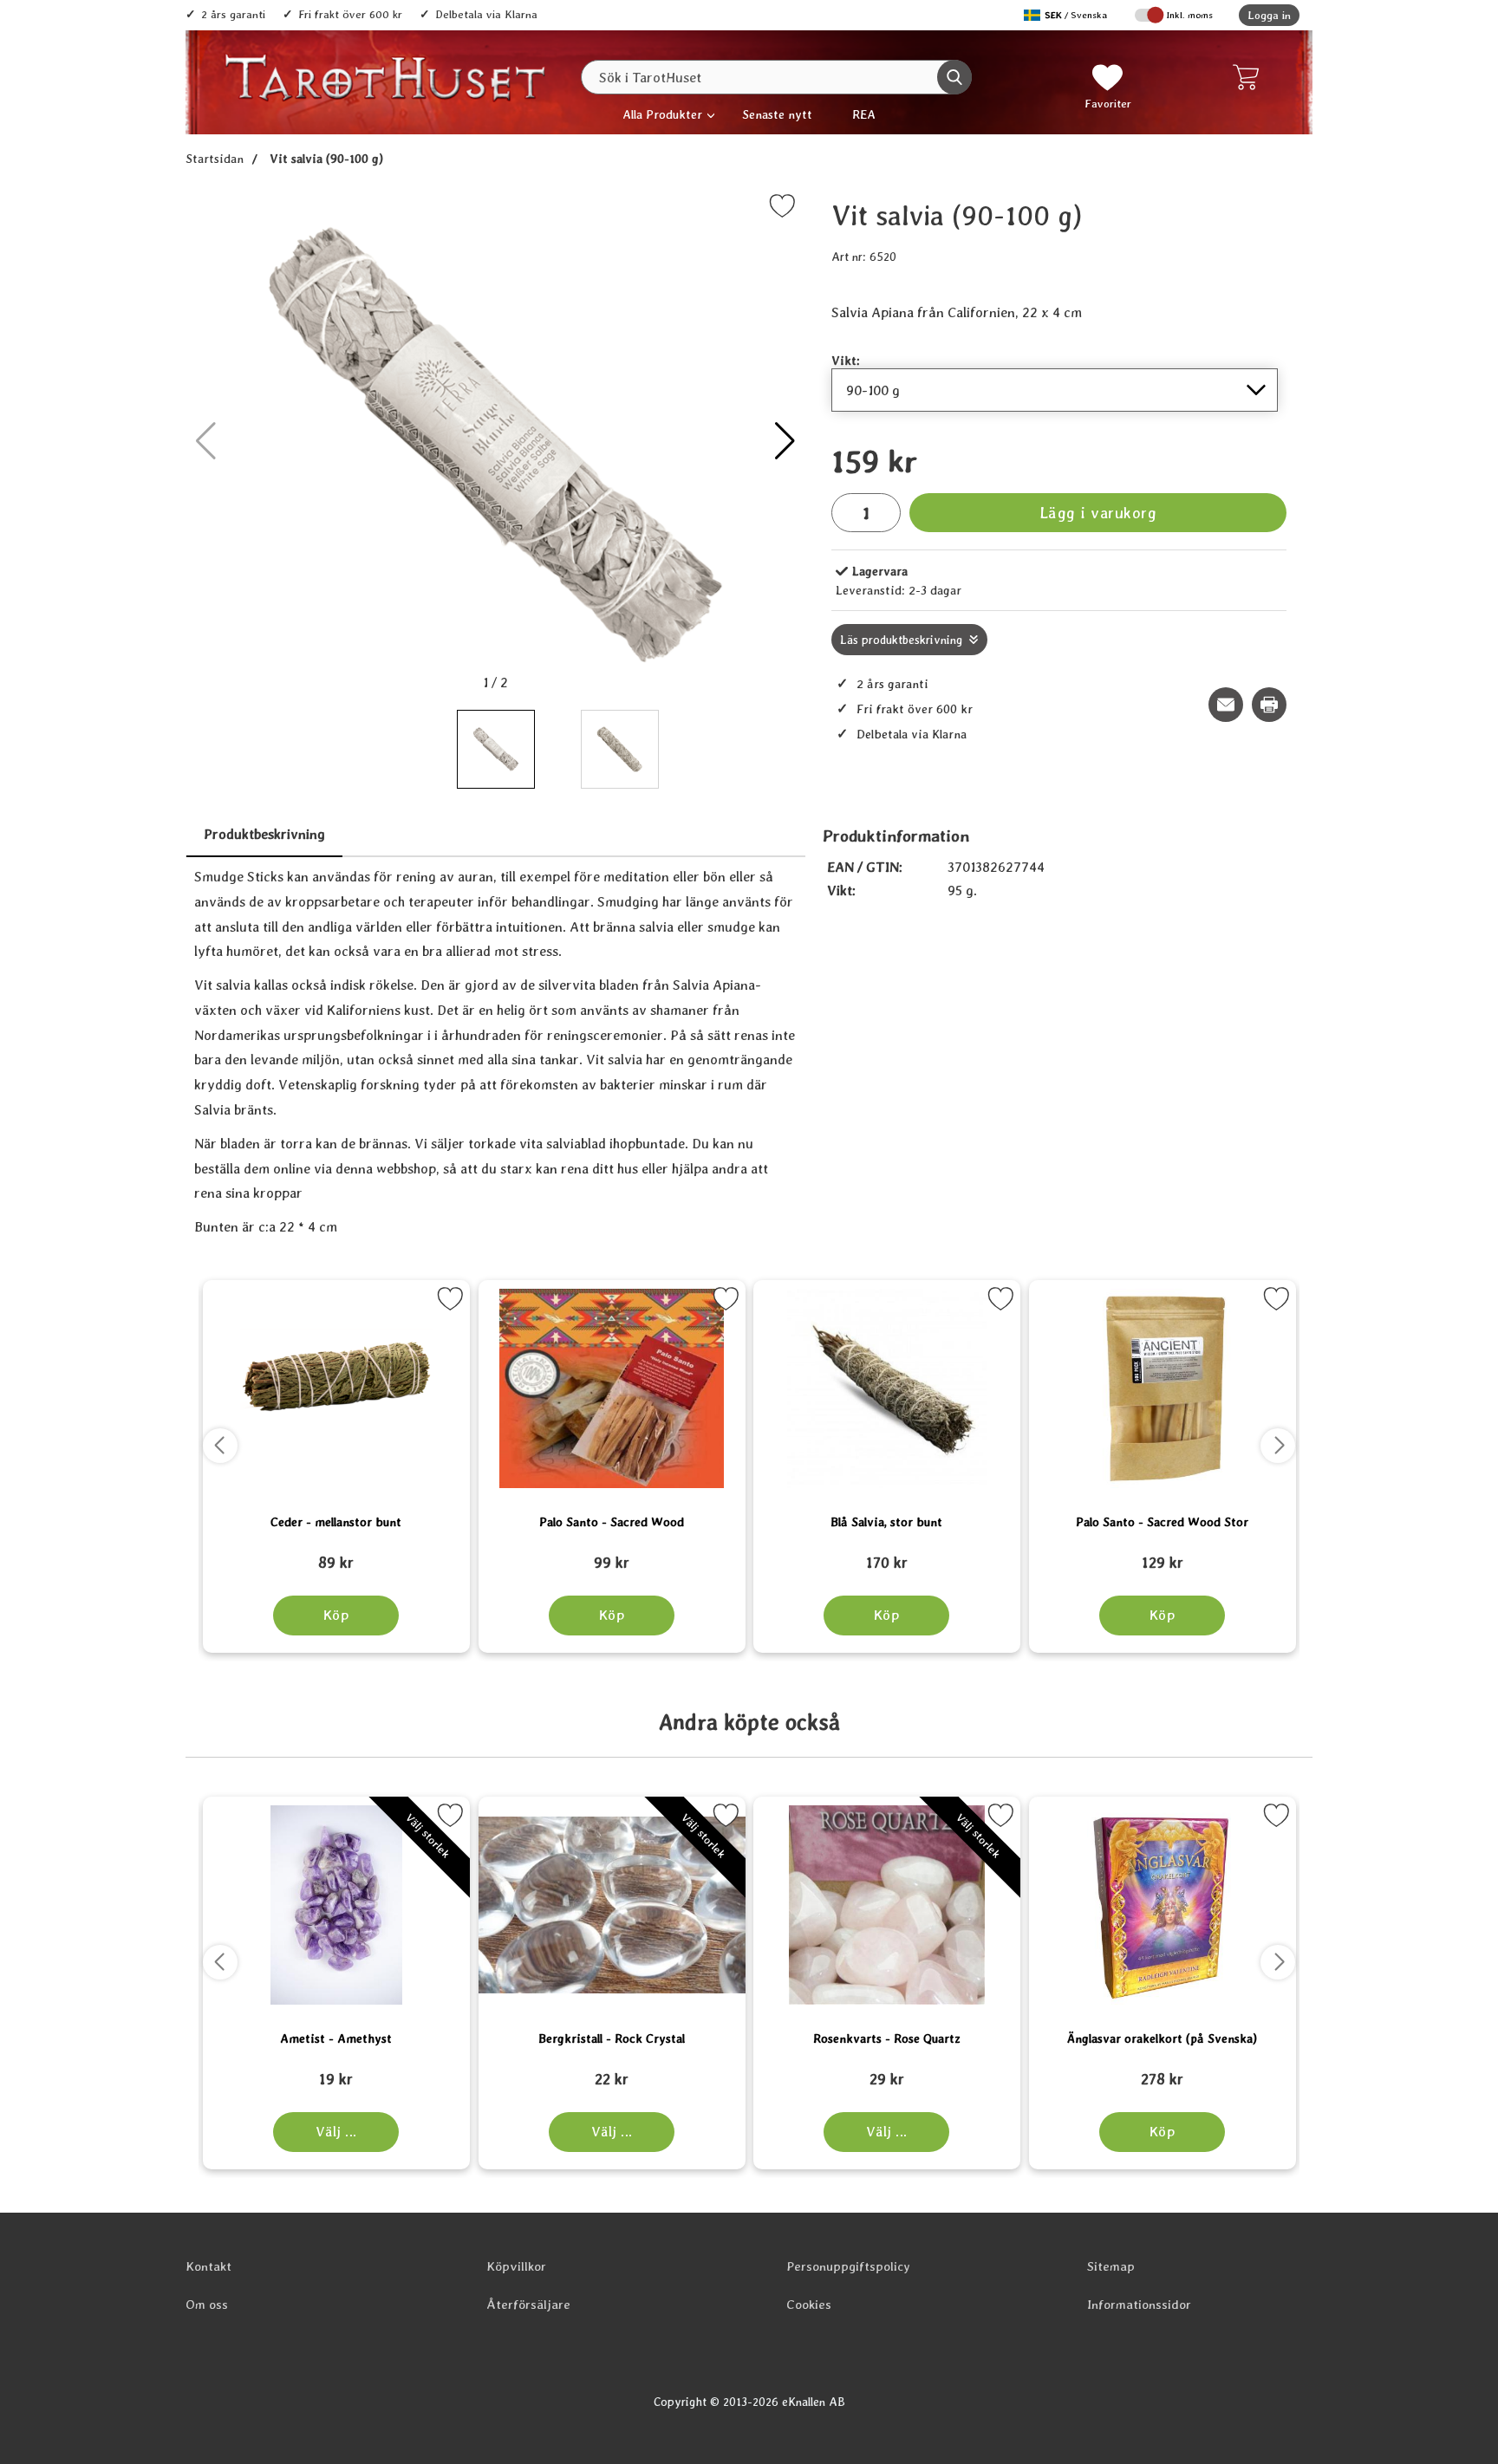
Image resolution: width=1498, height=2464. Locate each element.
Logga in (1269, 15)
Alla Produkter (662, 114)
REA (864, 114)
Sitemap (1111, 2266)
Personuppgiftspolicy (848, 2266)
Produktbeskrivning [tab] (264, 834)
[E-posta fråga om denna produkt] (1226, 705)
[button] (785, 441)
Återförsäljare (528, 2305)
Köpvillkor (516, 2266)
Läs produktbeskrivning (901, 640)
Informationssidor (1139, 2305)
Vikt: (846, 360)
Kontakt (208, 2266)
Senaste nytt (777, 114)
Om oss (207, 2305)
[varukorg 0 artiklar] (1250, 77)
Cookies (809, 2305)
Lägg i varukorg (1098, 513)
